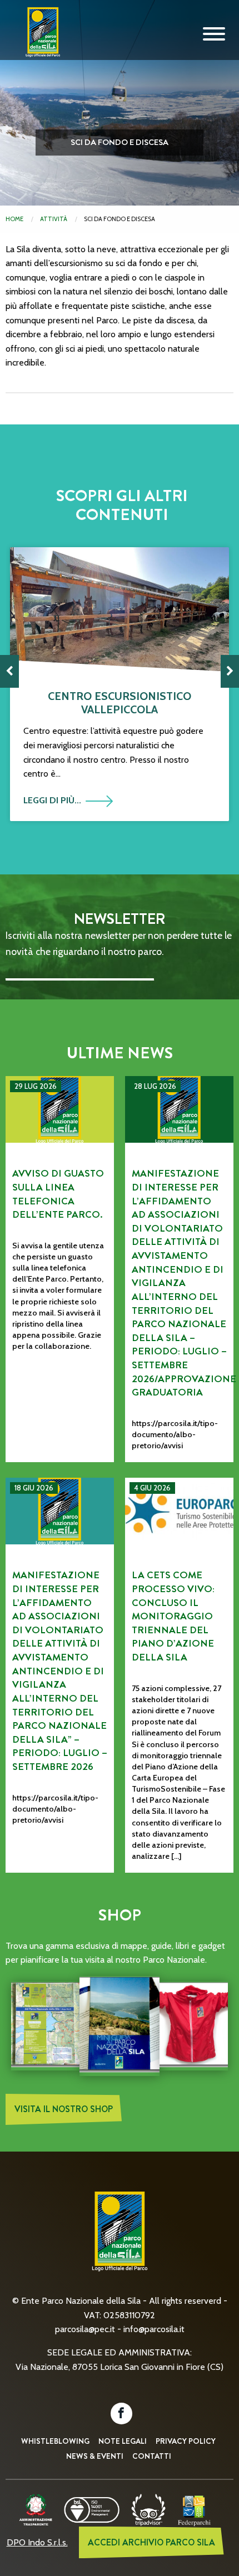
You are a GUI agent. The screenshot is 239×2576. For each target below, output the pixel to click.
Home (14, 219)
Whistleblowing (55, 2441)
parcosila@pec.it (85, 2329)
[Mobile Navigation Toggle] (214, 34)
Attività (54, 219)
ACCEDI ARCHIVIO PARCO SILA (151, 2542)
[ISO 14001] (92, 2509)
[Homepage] (39, 41)
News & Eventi (95, 2456)
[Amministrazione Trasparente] (36, 2509)
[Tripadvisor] (148, 2509)
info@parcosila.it (154, 2329)
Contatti (152, 2456)
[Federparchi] (194, 2509)
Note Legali (123, 2441)
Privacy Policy (186, 2441)
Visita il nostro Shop (64, 2109)
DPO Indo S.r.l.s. (37, 2542)
